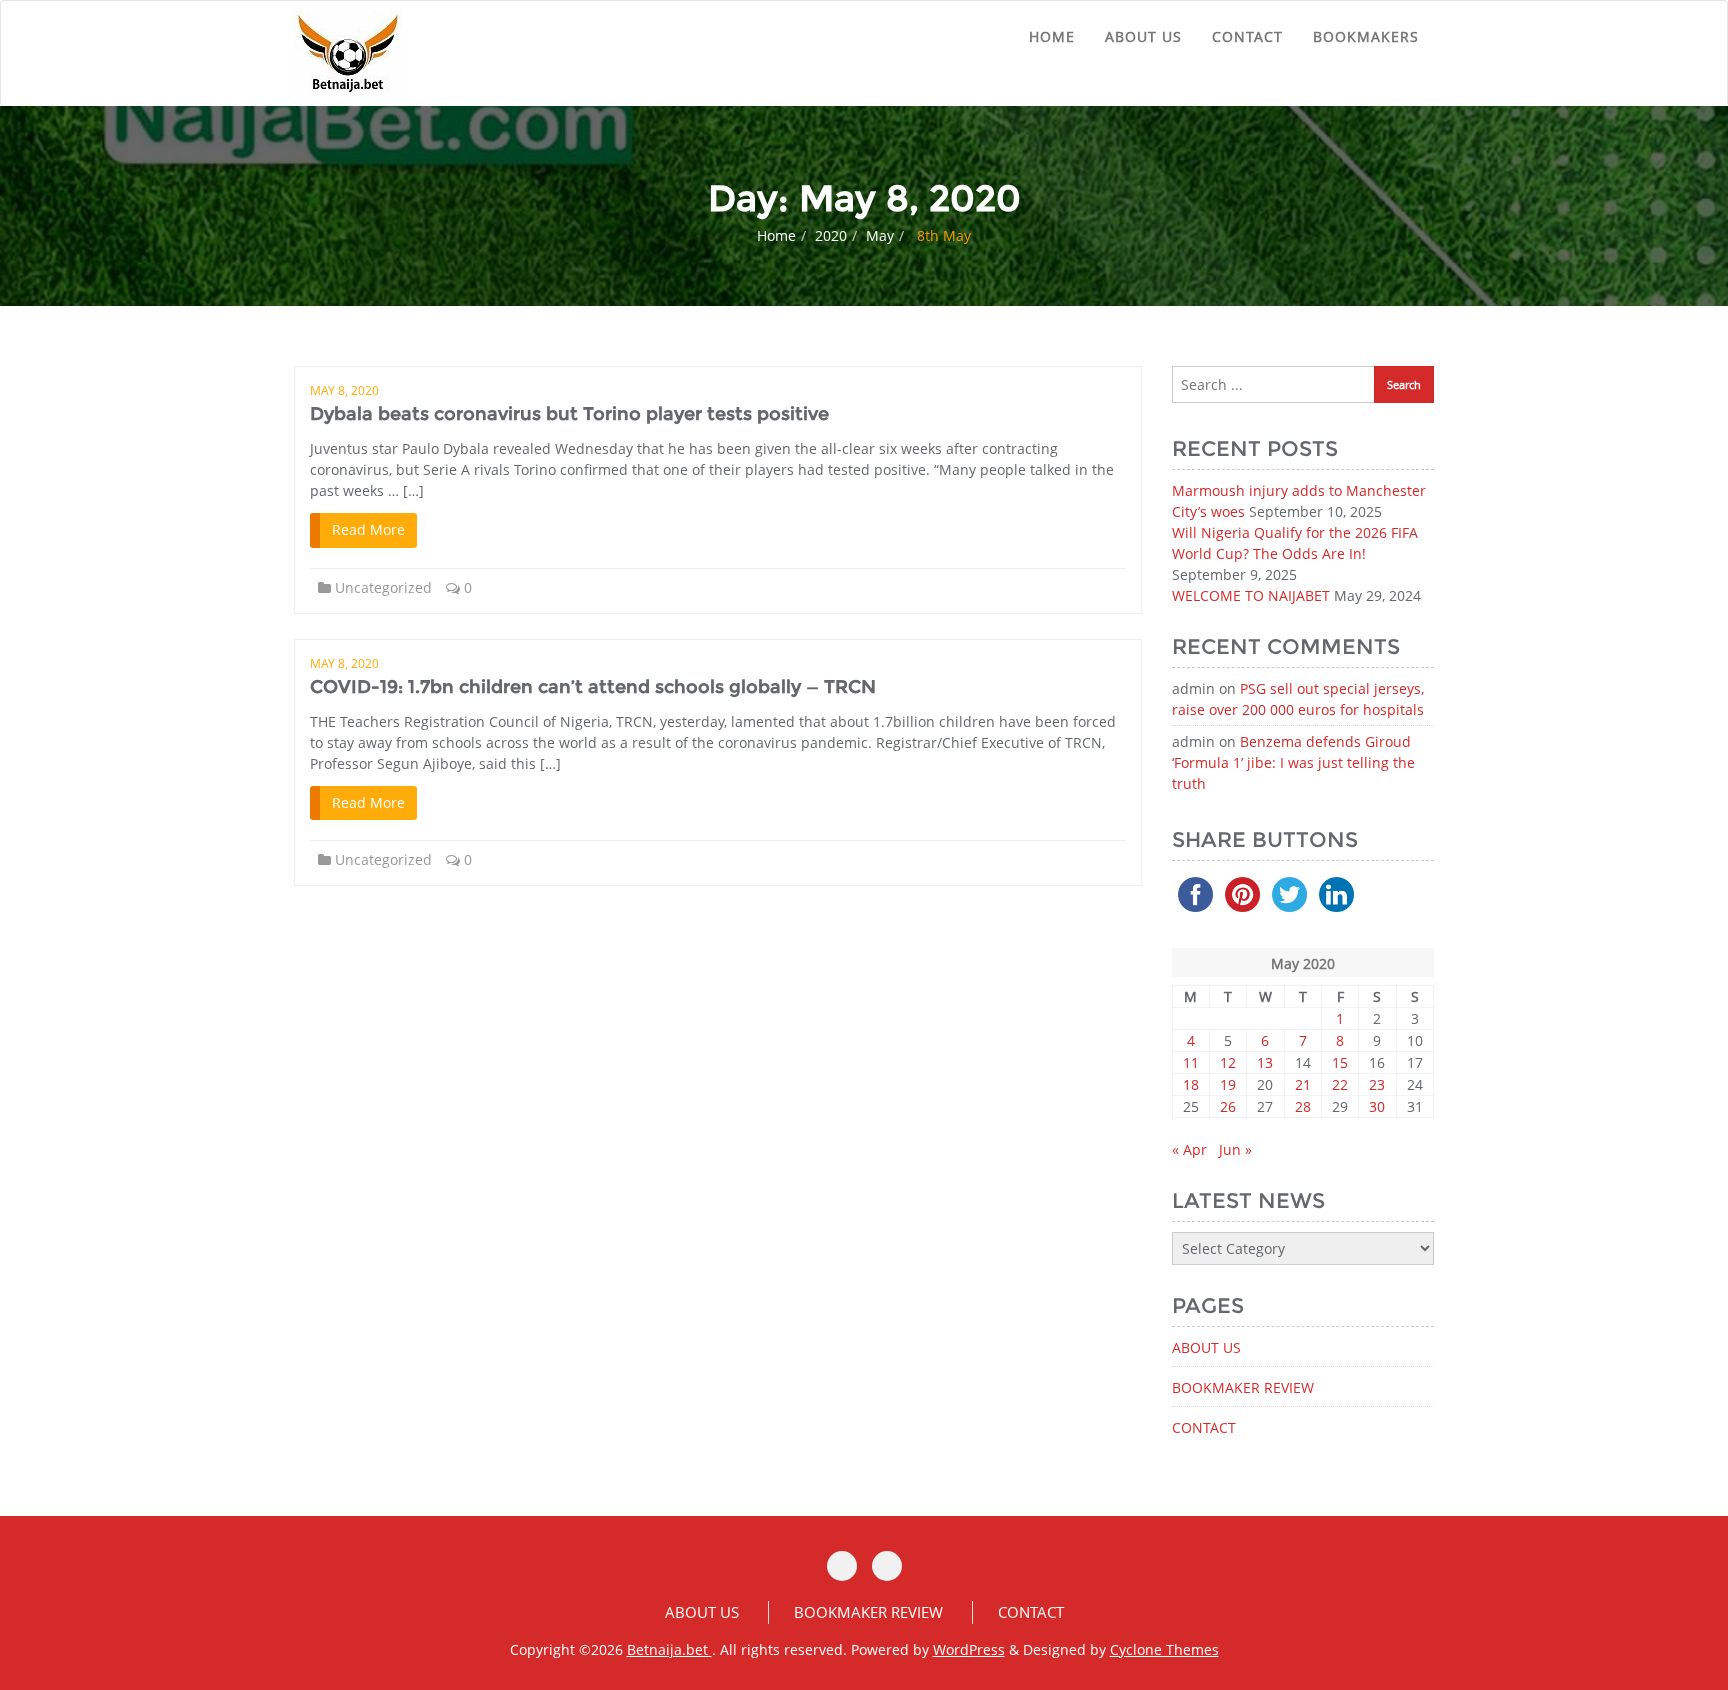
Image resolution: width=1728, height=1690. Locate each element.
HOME (1052, 36)
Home (776, 235)
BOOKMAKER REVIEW (1243, 1387)
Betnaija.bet (669, 1649)
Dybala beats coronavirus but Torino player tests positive (569, 414)
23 (1377, 1084)
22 (1340, 1084)
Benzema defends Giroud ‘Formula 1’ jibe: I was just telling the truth (1293, 762)
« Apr (1189, 1149)
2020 (831, 235)
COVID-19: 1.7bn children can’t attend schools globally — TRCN (593, 687)
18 (1191, 1084)
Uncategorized (383, 587)
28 (1303, 1106)
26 (1228, 1106)
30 (1377, 1106)
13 (1265, 1062)
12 (1228, 1062)
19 (1228, 1084)
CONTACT (1247, 36)
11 (1191, 1062)
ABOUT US (1143, 36)
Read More (368, 529)
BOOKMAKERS (1366, 36)
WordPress (969, 1649)
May (880, 235)
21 (1303, 1084)
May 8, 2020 (344, 390)
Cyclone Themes (1164, 1649)
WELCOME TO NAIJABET (1251, 595)
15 (1340, 1062)
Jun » (1235, 1149)
